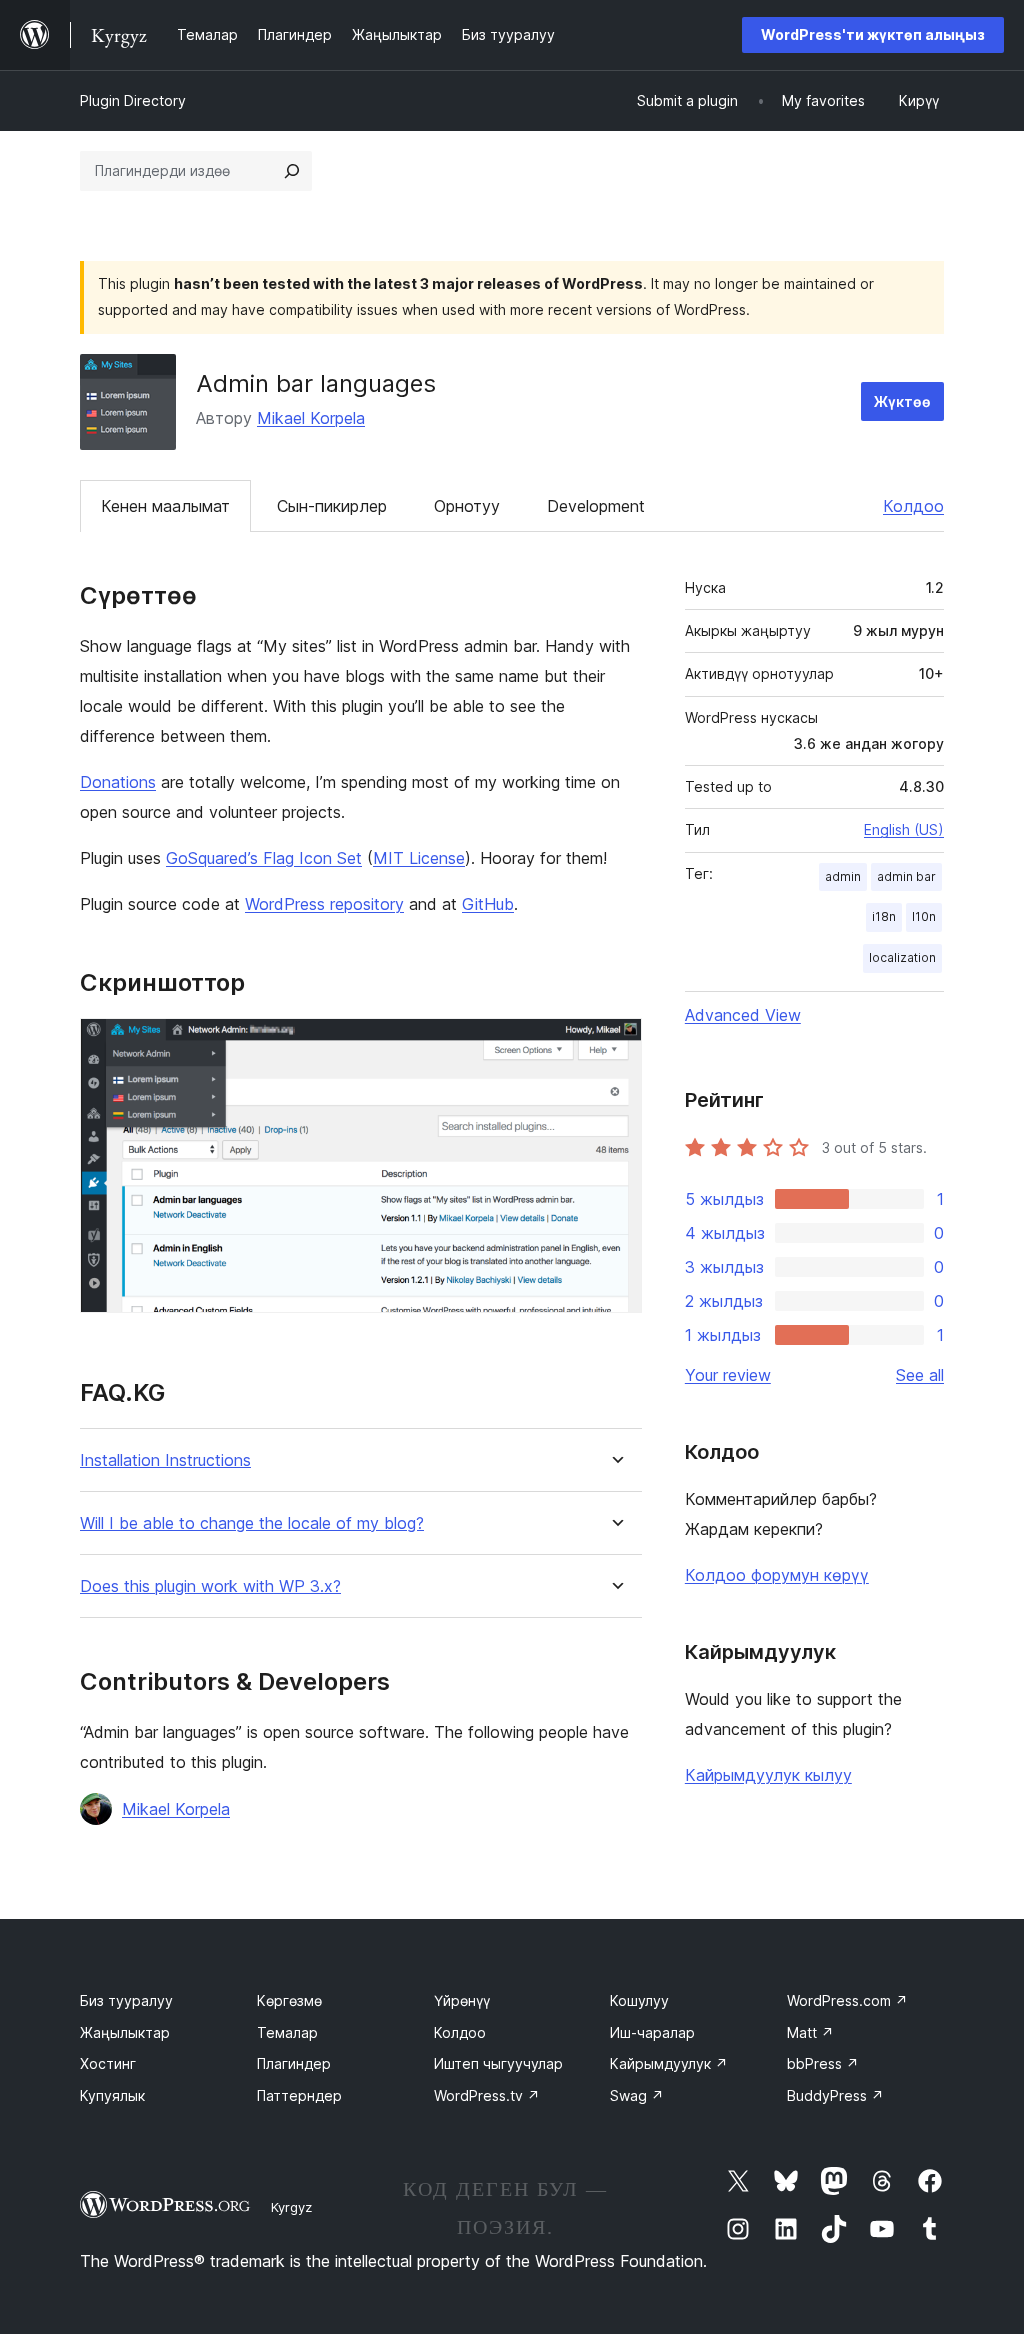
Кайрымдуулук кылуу (768, 1775)
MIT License (419, 858)
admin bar (906, 876)
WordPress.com (847, 2000)
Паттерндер (299, 2095)
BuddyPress (835, 2095)
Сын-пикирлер (332, 506)
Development (596, 506)
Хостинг (108, 2063)
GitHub (488, 904)
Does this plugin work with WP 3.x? (210, 1586)
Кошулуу (639, 2000)
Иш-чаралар (652, 2032)
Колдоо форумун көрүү (777, 1575)
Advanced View (743, 1015)
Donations (118, 782)
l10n (924, 916)
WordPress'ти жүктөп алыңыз (873, 34)
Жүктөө (902, 401)
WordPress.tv (487, 2095)
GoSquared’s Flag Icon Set (264, 858)
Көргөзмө (289, 2000)
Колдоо (913, 506)
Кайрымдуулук (669, 2063)
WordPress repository (324, 904)
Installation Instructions (165, 1460)
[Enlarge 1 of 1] (615, 1045)
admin (843, 876)
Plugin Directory (133, 100)
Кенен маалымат (165, 506)
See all (920, 1375)
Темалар (287, 2032)
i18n (884, 916)
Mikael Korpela (311, 418)
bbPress (823, 2063)
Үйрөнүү (462, 2000)
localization (902, 957)
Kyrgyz (291, 2207)
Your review (728, 1375)
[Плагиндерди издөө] (292, 171)
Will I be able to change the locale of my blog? (252, 1523)
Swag (637, 2095)
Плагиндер (294, 2063)
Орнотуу (467, 506)
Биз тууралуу (126, 2000)
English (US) (904, 829)
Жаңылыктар (125, 2032)
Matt (810, 2032)
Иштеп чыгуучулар (498, 2063)
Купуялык (112, 2095)
